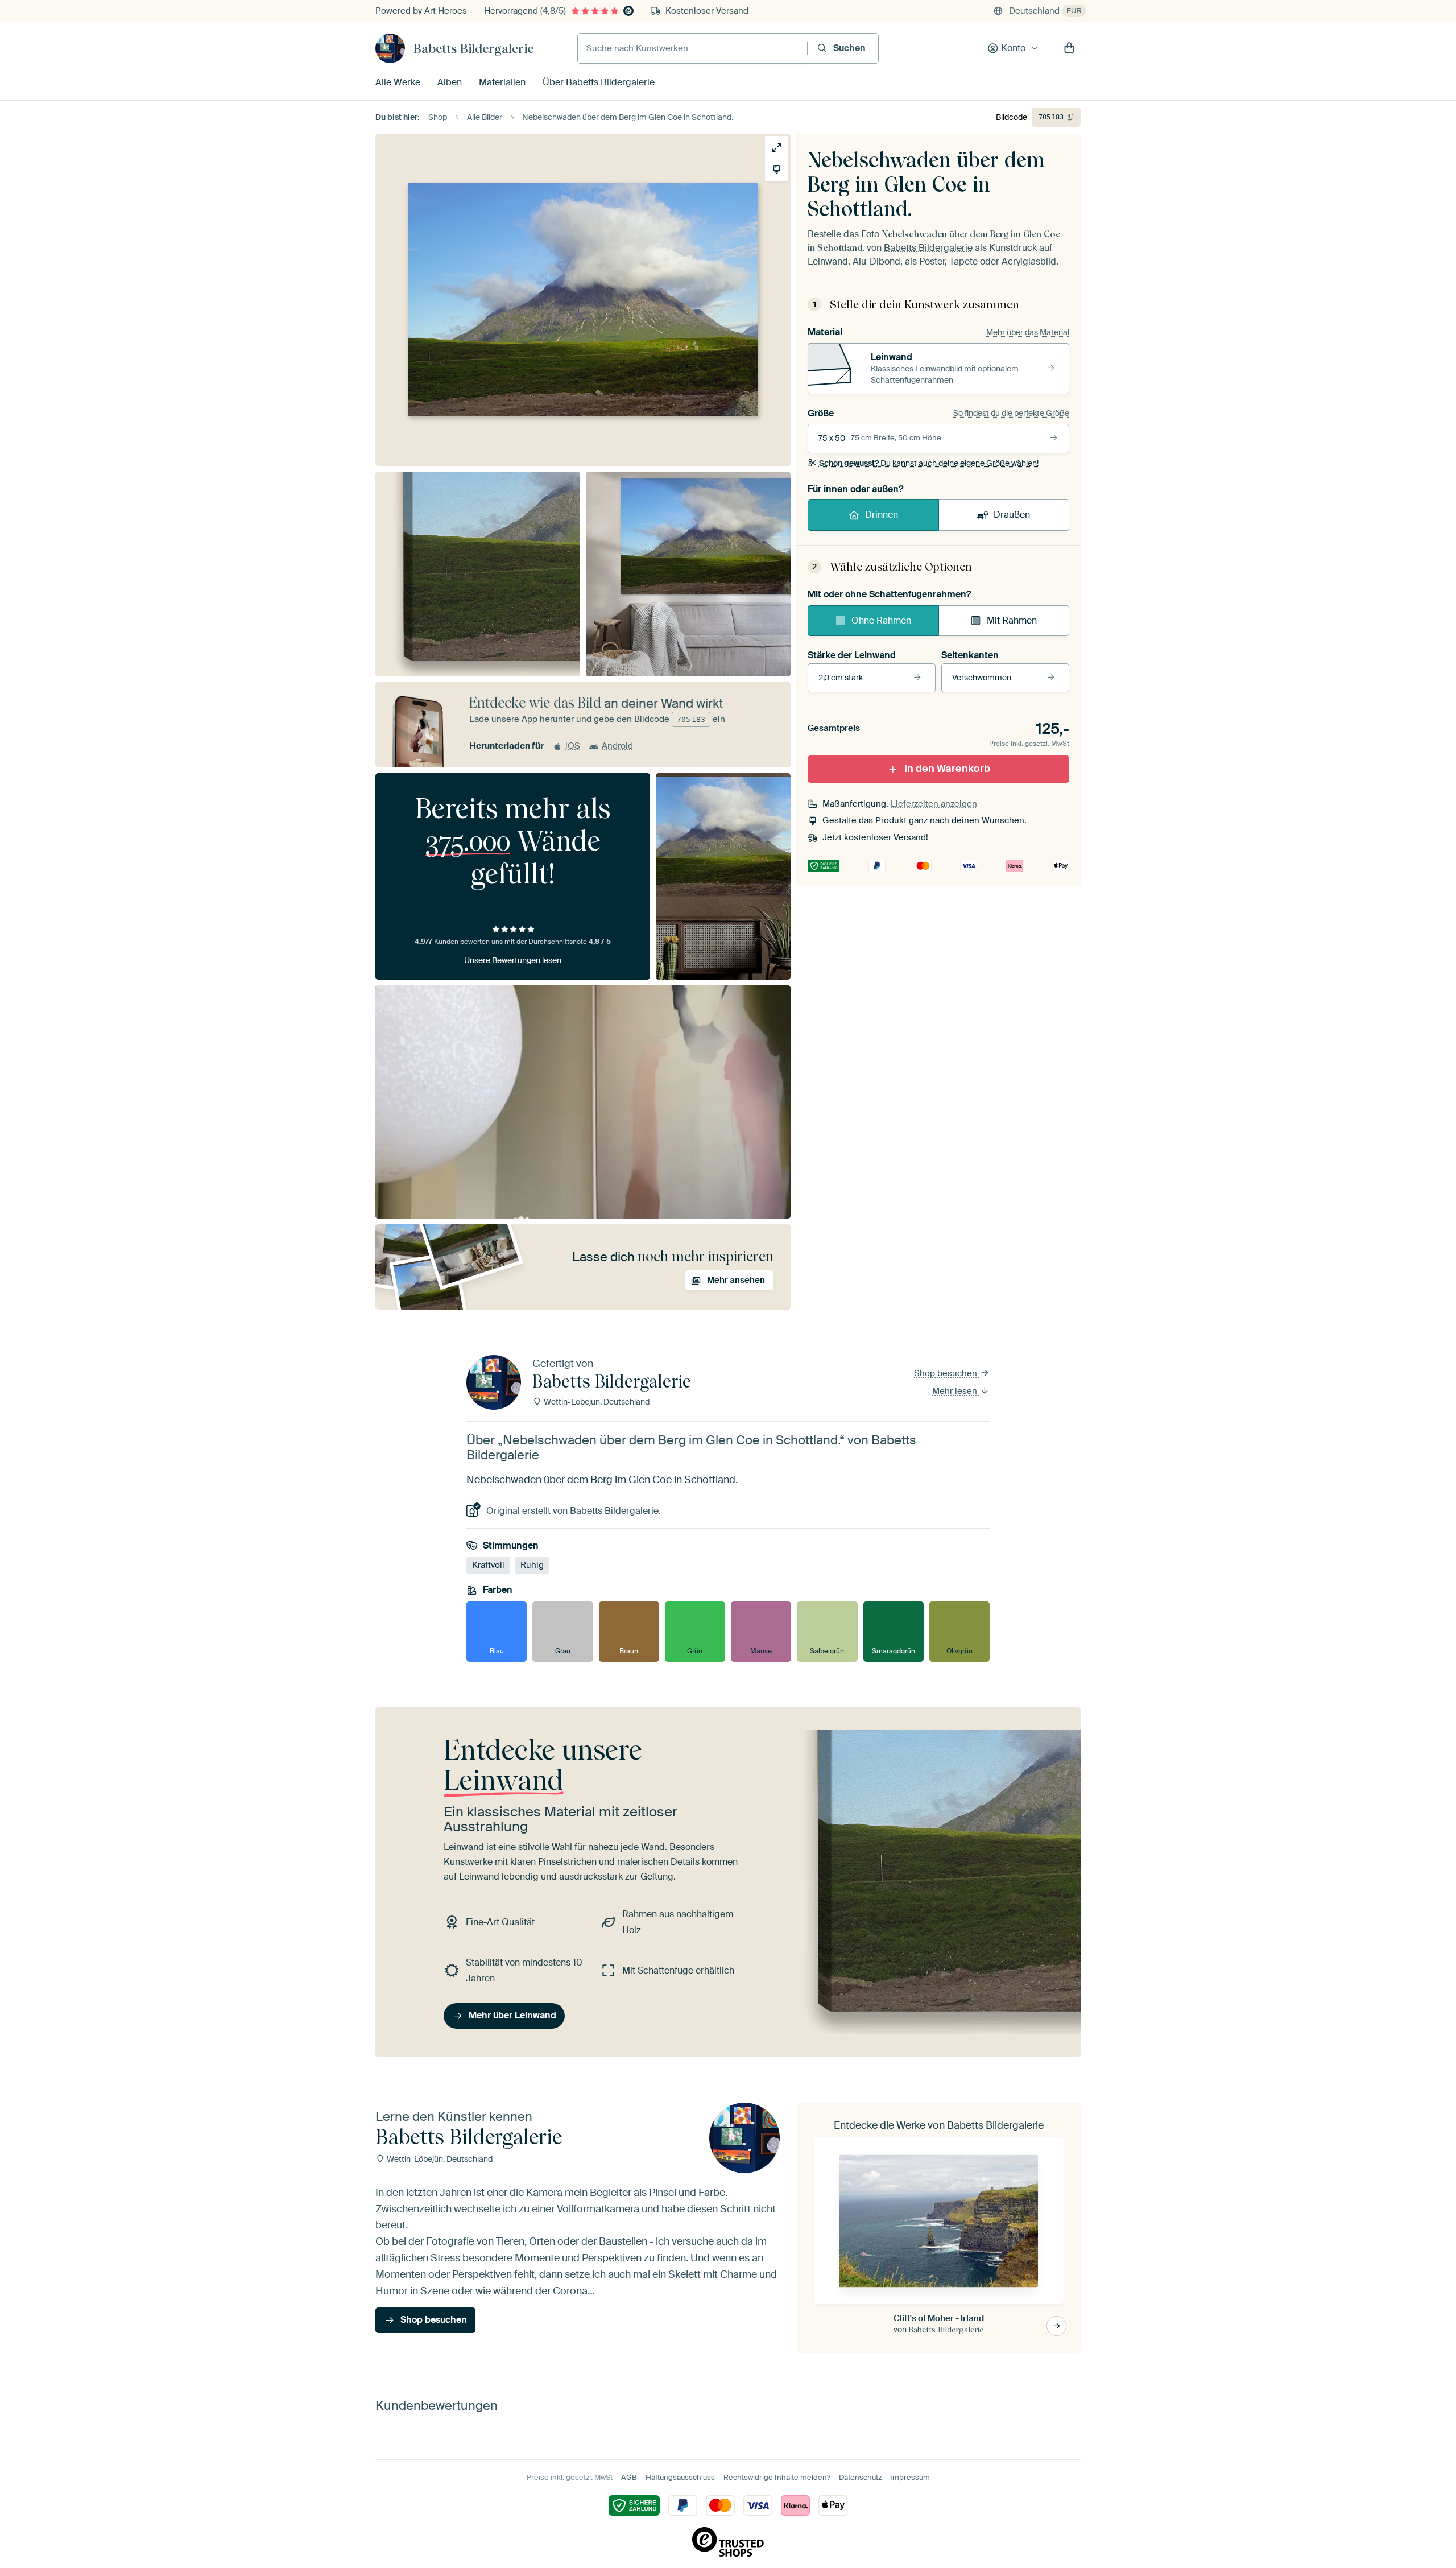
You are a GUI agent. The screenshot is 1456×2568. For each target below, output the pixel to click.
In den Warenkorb (947, 769)
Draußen (1012, 515)
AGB (629, 2477)
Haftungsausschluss (680, 2477)
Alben (450, 82)
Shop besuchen (947, 1373)
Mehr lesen (956, 1391)
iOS (573, 746)
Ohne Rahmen (881, 620)
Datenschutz (860, 2477)
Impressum (910, 2477)
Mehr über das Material (1028, 332)
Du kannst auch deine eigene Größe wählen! (929, 463)
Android (617, 746)
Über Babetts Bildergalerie (599, 82)
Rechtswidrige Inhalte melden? (777, 2477)
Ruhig (532, 1565)
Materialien (502, 82)
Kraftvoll (488, 1565)
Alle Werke (398, 82)
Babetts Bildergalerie (473, 48)
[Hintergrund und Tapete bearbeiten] (777, 169)
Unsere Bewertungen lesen (513, 960)
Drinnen (882, 515)
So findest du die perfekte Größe (1011, 413)
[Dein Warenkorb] (1069, 48)
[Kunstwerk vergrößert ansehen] (777, 148)
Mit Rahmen (1012, 620)
